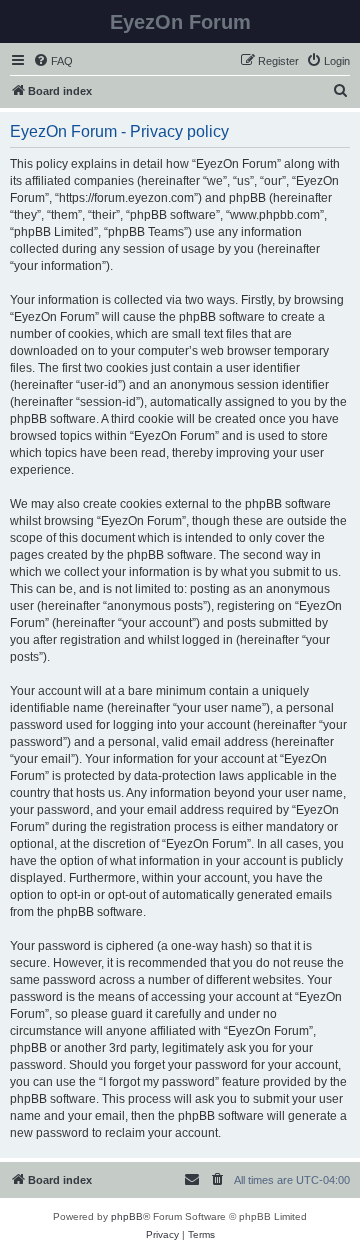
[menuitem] (53, 61)
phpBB (127, 1216)
